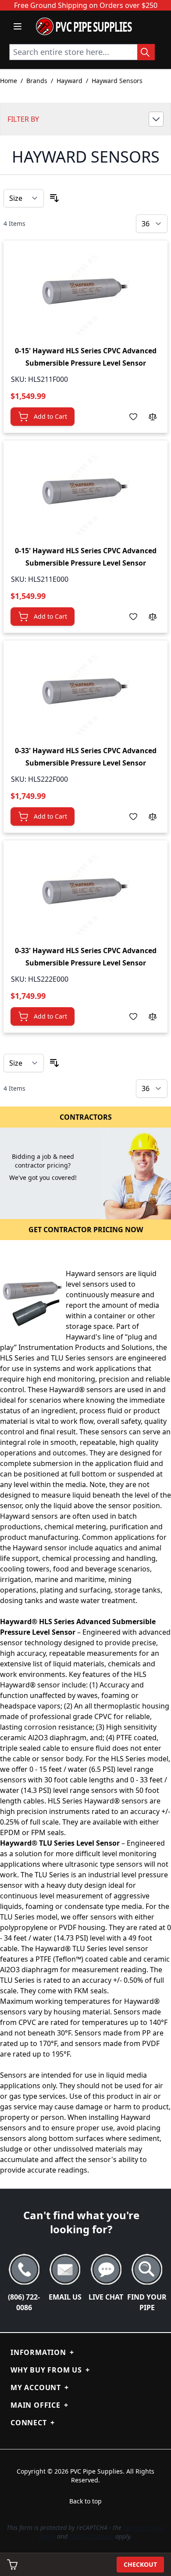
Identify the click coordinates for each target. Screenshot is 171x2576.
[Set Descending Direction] (54, 198)
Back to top (85, 2501)
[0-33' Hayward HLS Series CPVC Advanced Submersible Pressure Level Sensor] (85, 691)
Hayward (69, 81)
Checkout (140, 2564)
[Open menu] (18, 26)
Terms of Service (91, 2536)
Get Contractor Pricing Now (86, 1230)
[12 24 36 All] (152, 224)
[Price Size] (24, 198)
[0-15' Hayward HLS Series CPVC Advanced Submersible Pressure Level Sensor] (85, 291)
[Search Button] (146, 52)
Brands (37, 81)
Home (9, 81)
